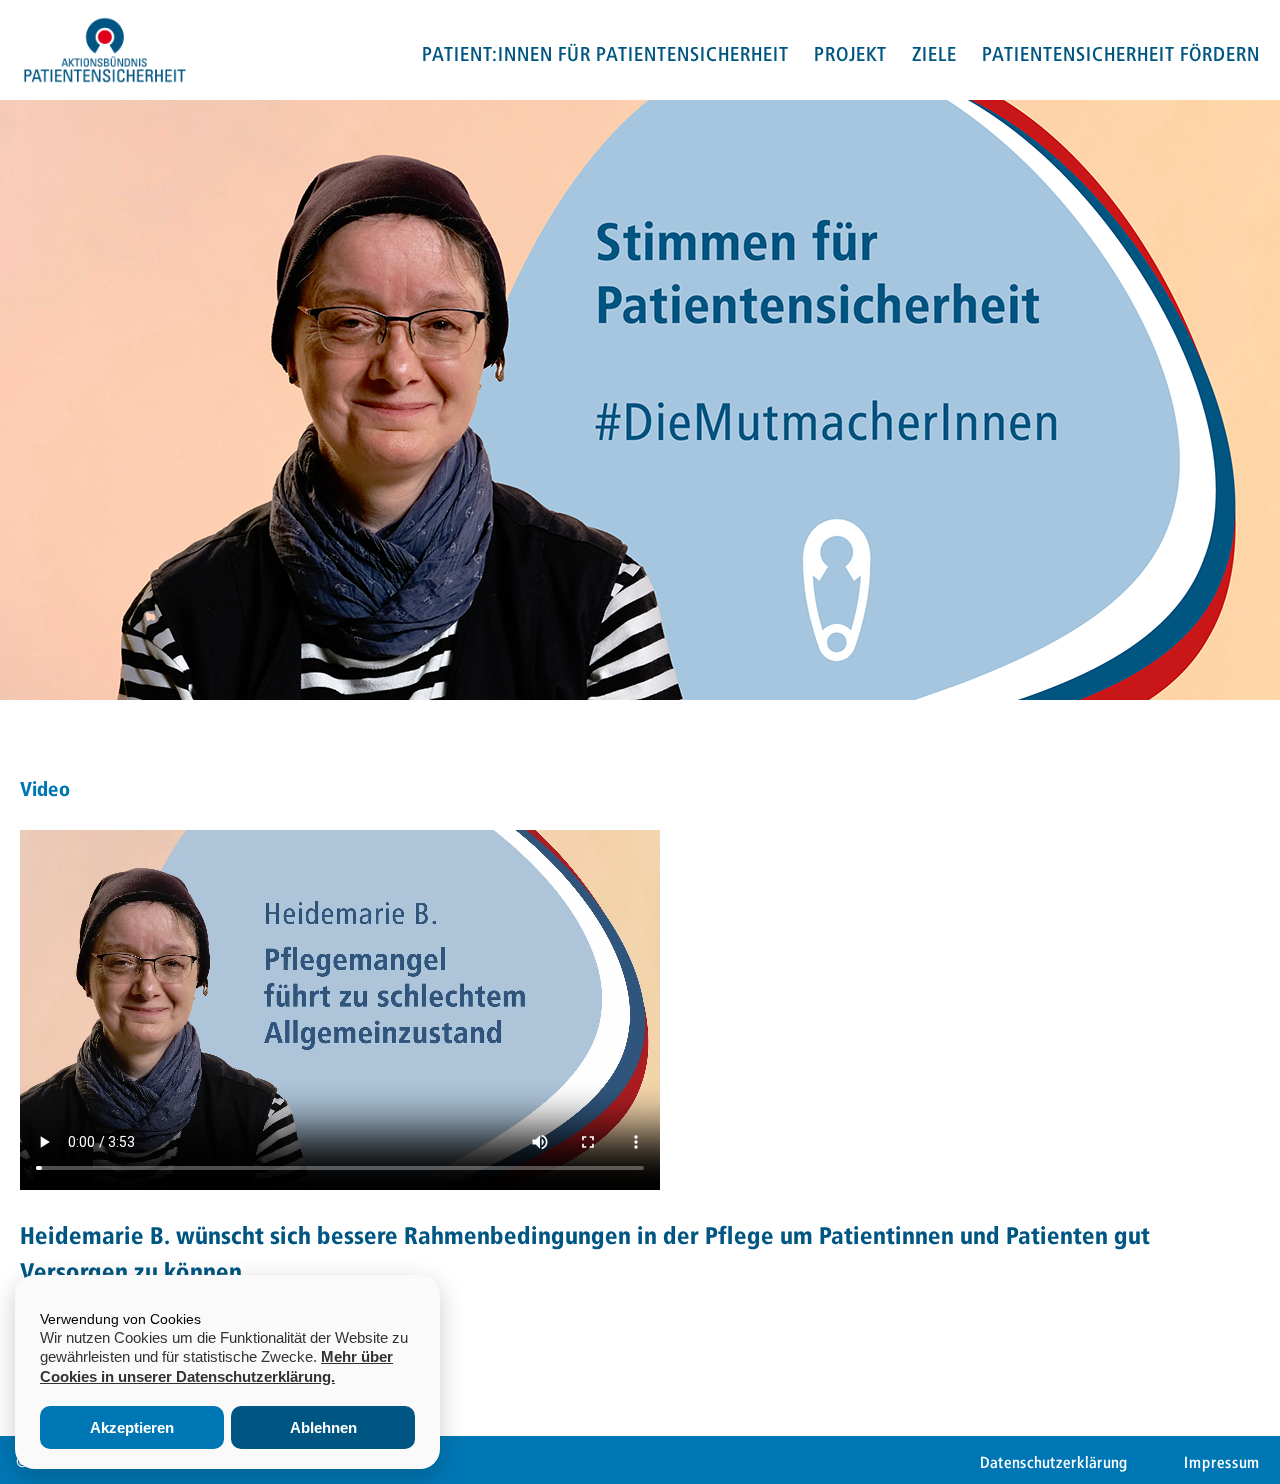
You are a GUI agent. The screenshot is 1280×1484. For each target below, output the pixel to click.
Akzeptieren (132, 1427)
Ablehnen (323, 1427)
